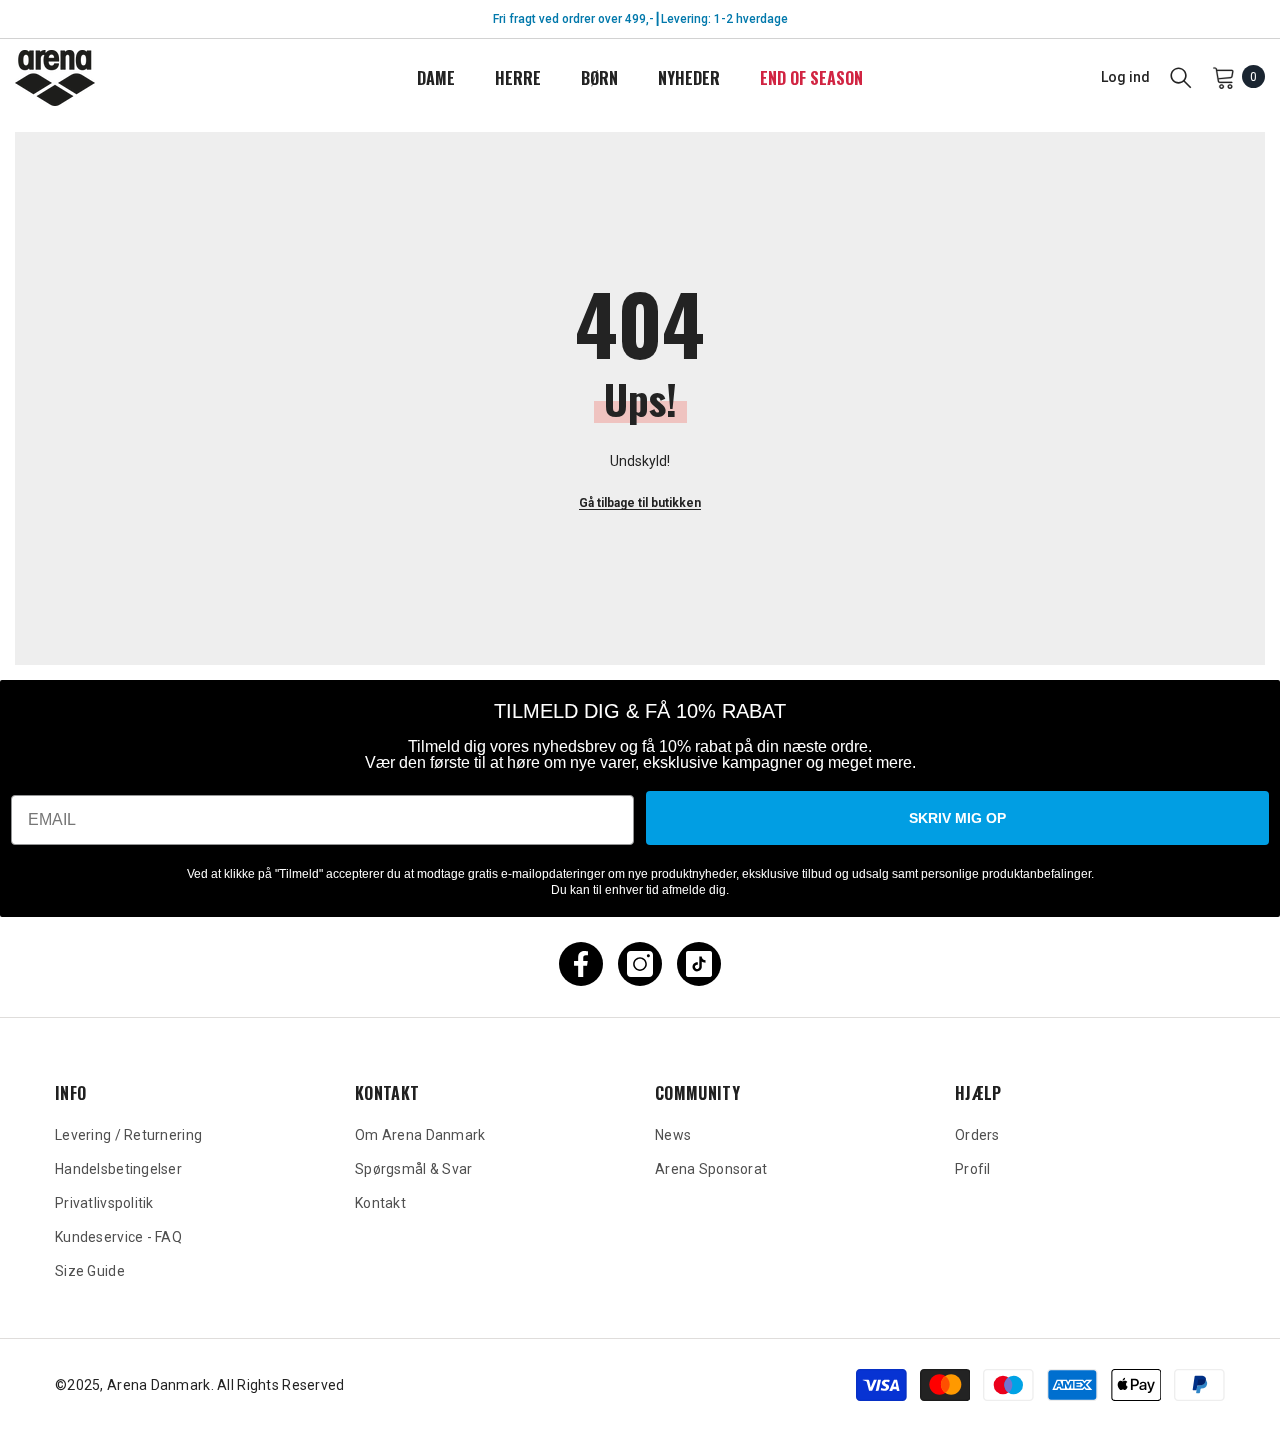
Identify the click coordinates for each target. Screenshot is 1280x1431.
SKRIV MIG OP (957, 818)
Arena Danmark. (162, 1385)
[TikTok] (699, 964)
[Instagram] (640, 964)
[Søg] (1181, 77)
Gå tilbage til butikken (640, 503)
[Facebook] (581, 964)
